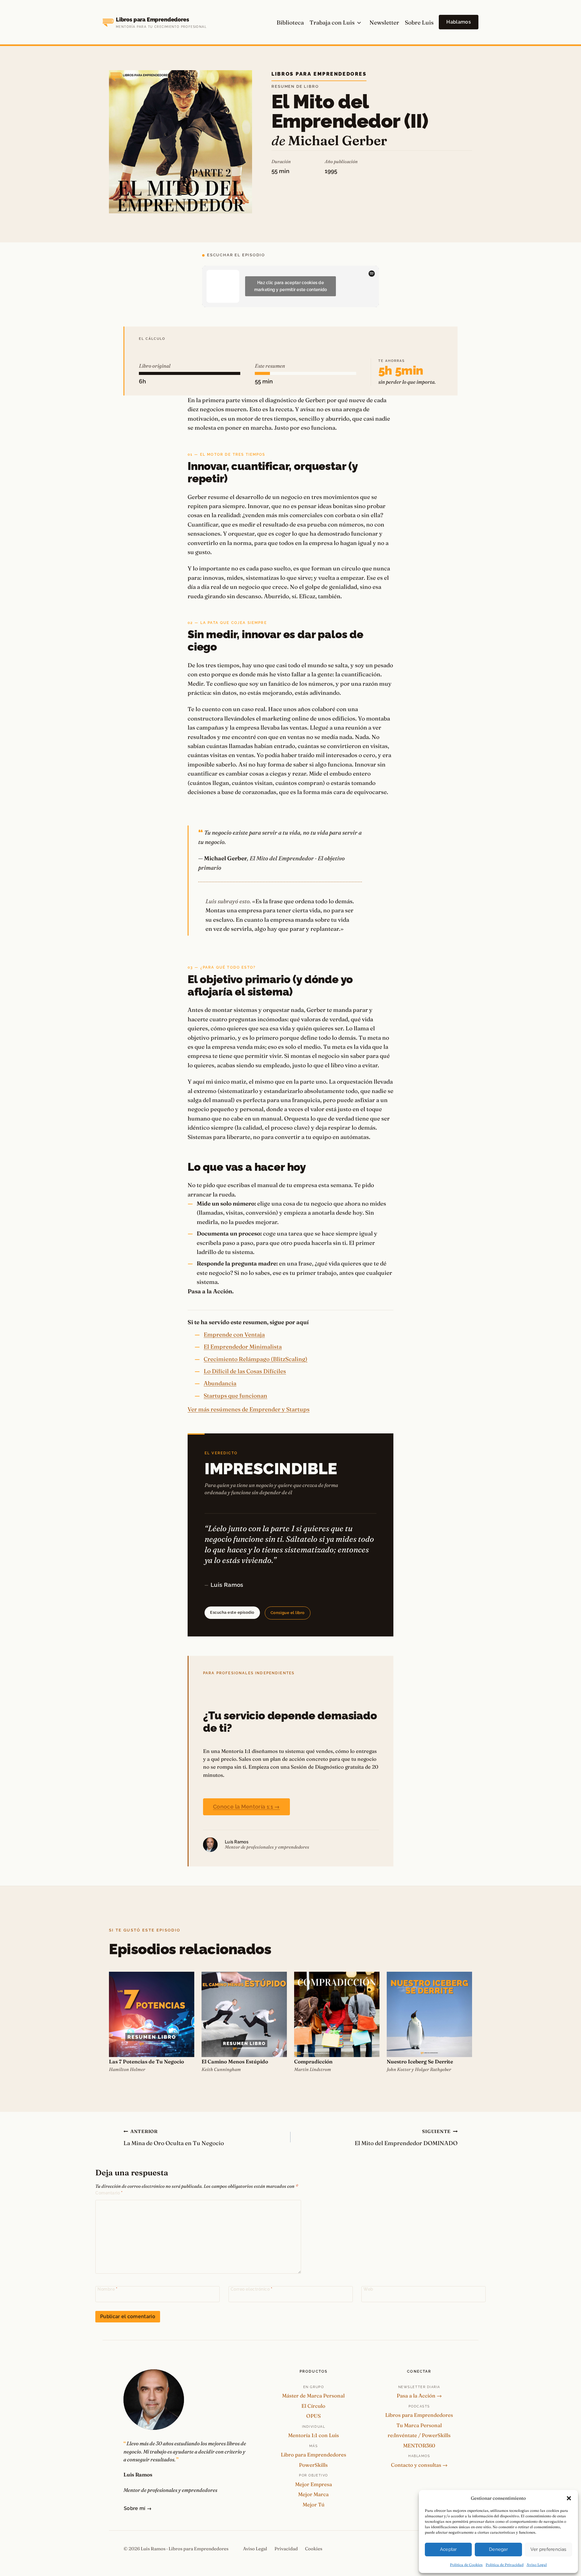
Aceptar (448, 2549)
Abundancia (220, 1383)
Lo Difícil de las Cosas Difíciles (245, 1371)
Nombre (107, 2289)
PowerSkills (313, 2465)
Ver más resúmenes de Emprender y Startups (249, 1409)
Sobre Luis (419, 22)
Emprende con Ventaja (234, 1334)
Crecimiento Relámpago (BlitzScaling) (256, 1359)
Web (368, 2289)
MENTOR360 (419, 2445)
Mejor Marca (313, 2494)
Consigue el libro (288, 1613)
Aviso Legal (537, 2565)
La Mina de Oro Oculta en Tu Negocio (174, 2138)
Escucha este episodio (232, 1612)
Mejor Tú (313, 2504)
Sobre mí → (138, 2508)
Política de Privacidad (505, 2565)
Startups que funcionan (235, 1396)
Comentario (109, 2193)
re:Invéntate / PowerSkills (419, 2435)
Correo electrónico (252, 2289)
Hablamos (459, 22)
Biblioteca (290, 22)
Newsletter (384, 22)
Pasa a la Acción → (419, 2396)
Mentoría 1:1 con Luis (313, 2435)
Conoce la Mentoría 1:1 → (246, 1807)
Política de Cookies (466, 2565)
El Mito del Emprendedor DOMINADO (406, 2138)
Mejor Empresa (313, 2484)
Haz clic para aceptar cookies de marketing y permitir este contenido (291, 286)
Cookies (314, 2549)
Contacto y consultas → (419, 2465)
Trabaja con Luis (332, 22)
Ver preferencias (548, 2549)
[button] (569, 2498)
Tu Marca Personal (419, 2425)
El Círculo (313, 2406)
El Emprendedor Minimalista (243, 1347)
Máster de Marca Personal (313, 2396)
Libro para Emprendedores (313, 2455)
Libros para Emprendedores (319, 74)
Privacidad (286, 2549)
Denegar (498, 2549)
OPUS (313, 2416)
